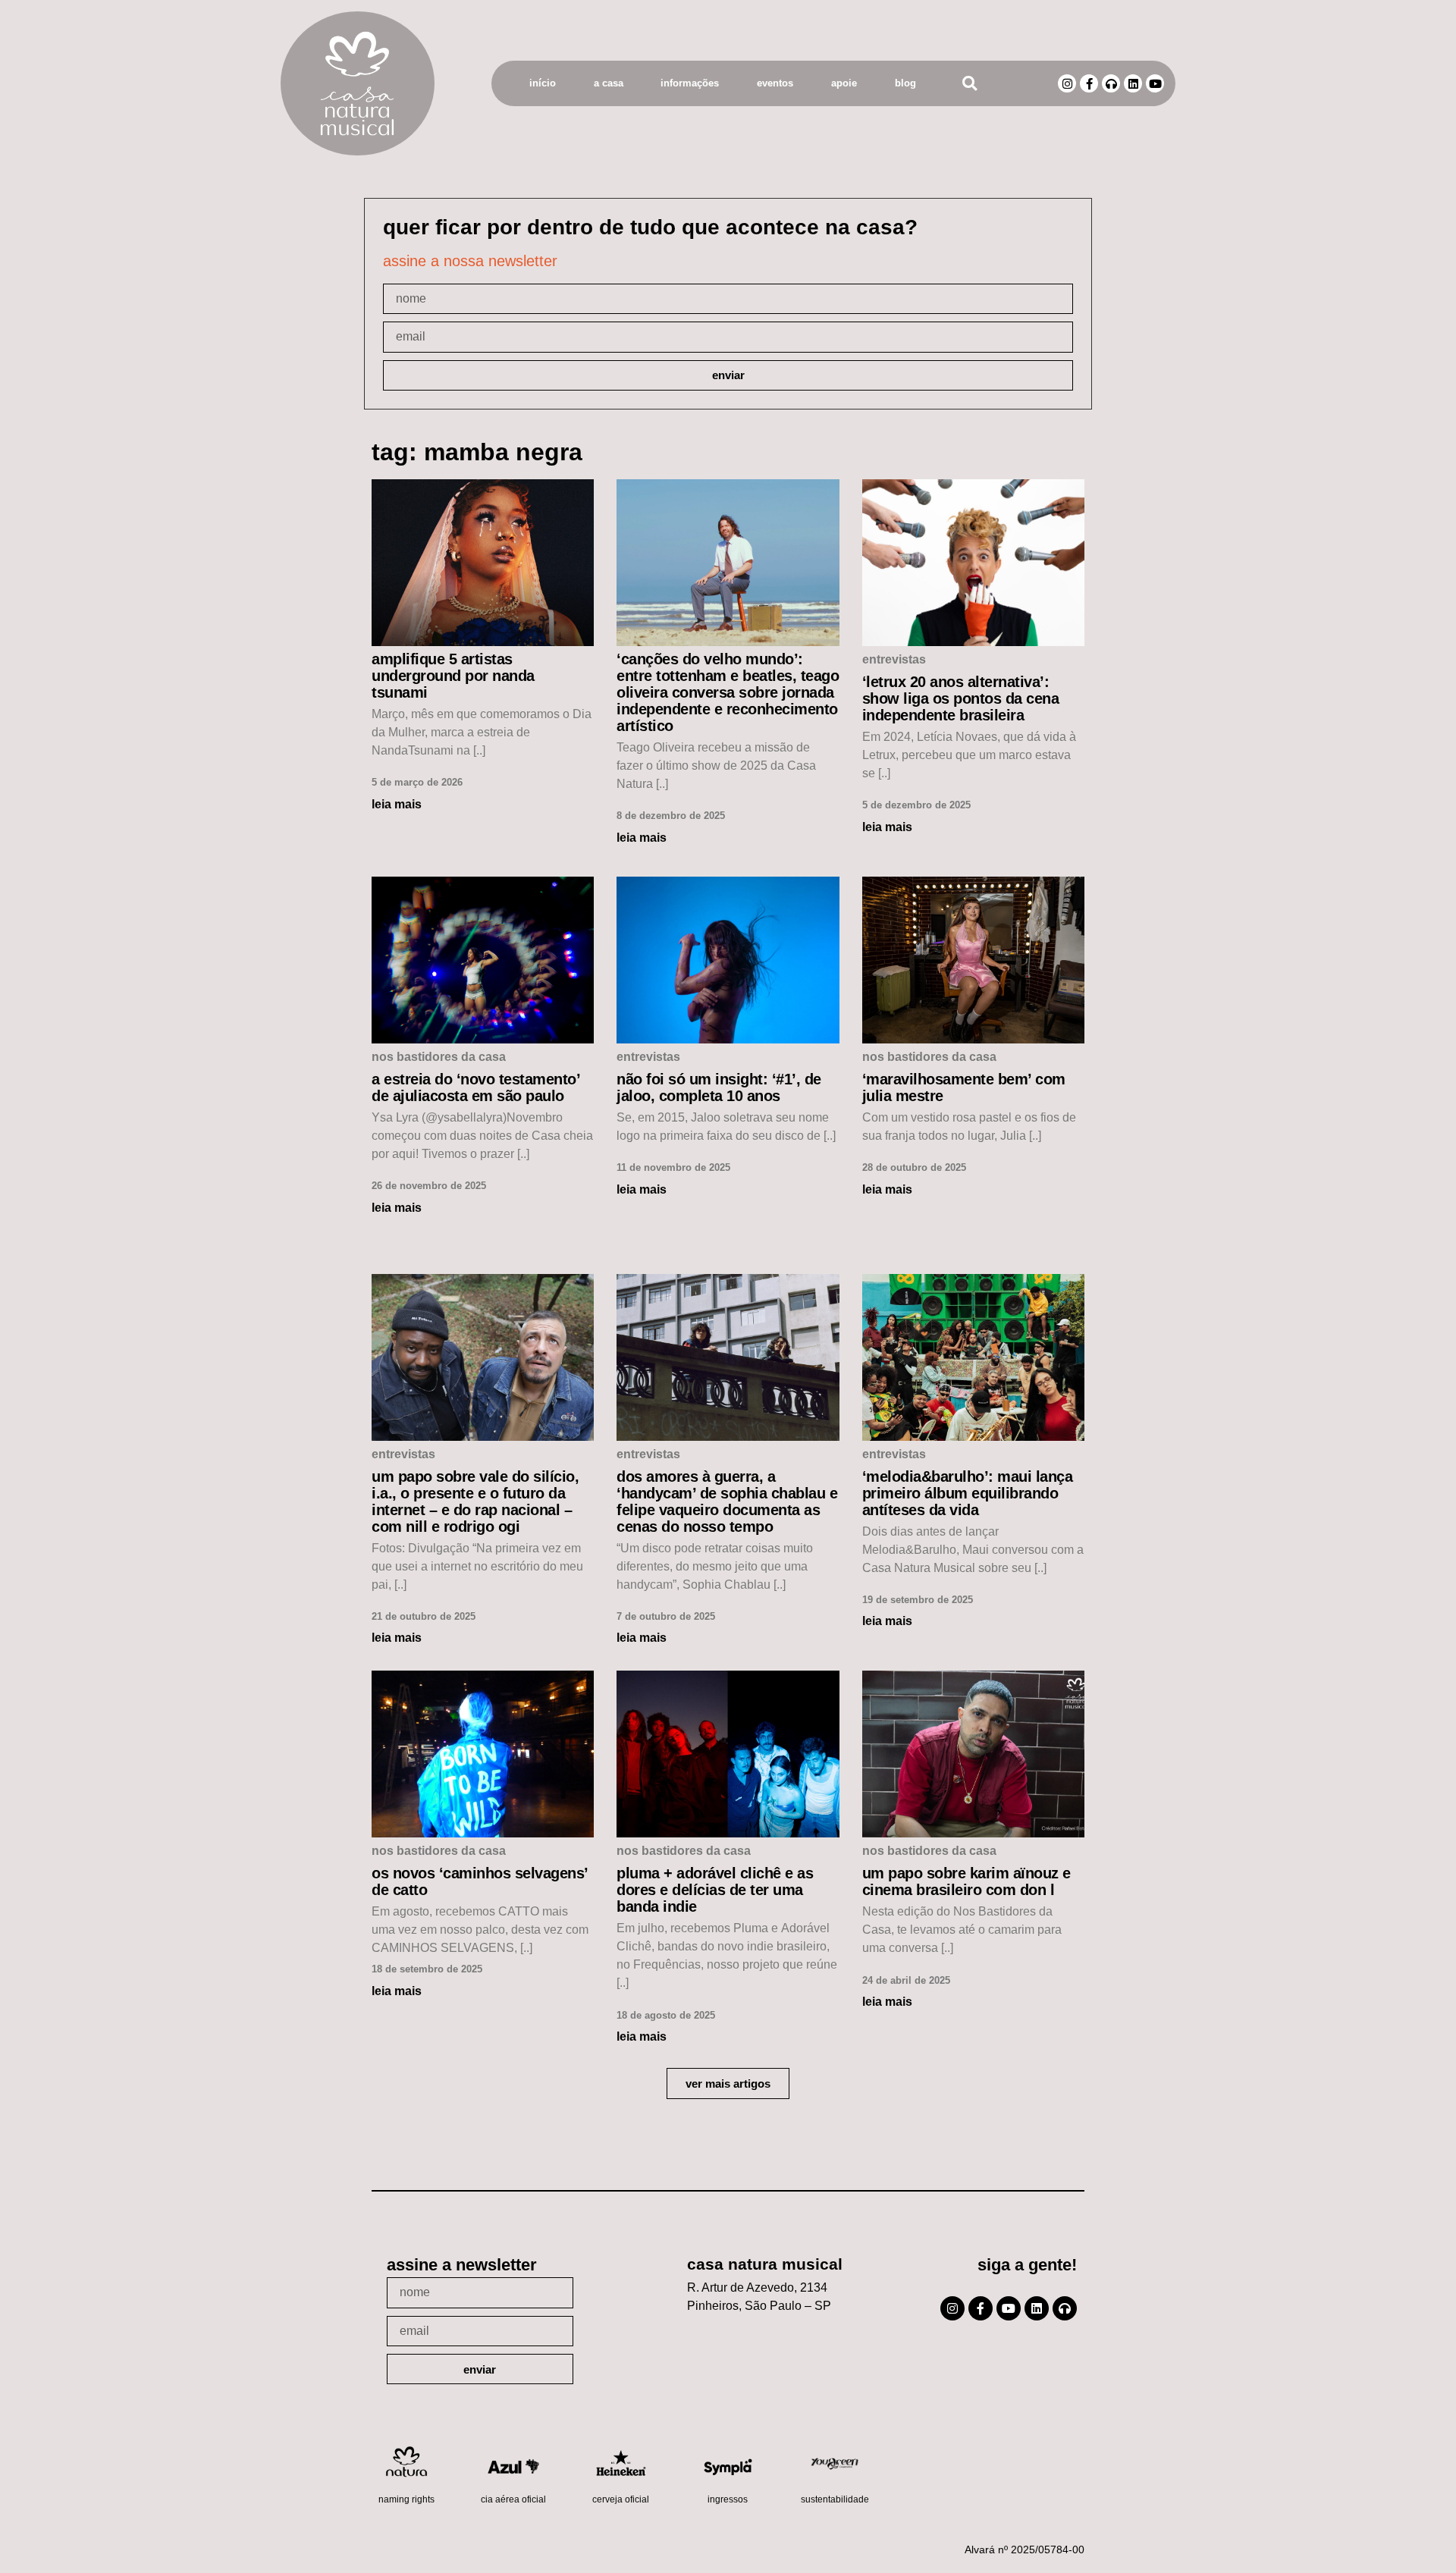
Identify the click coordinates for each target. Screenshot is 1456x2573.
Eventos (775, 83)
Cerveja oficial (621, 2499)
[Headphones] (1111, 83)
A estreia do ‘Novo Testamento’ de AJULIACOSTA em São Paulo (475, 1087)
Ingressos (728, 2499)
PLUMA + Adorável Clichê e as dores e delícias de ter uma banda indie (715, 1890)
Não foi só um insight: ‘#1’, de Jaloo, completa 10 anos (719, 1087)
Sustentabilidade (835, 2499)
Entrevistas (894, 659)
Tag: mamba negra (477, 452)
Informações (690, 83)
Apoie (844, 83)
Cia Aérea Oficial (513, 2499)
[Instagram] (1067, 83)
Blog (905, 83)
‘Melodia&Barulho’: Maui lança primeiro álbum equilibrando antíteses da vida (968, 1493)
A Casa (609, 83)
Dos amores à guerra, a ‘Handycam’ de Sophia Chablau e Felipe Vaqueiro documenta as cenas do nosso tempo (727, 1501)
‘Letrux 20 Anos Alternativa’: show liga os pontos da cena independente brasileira (961, 698)
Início (543, 83)
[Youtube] (1155, 83)
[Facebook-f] (1089, 83)
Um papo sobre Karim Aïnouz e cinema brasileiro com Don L (966, 1881)
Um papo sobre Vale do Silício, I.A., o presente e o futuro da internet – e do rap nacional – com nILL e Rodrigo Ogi (475, 1501)
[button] (970, 84)
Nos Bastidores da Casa (439, 1057)
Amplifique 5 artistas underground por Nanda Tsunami (453, 676)
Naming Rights (406, 2499)
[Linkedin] (1133, 83)
